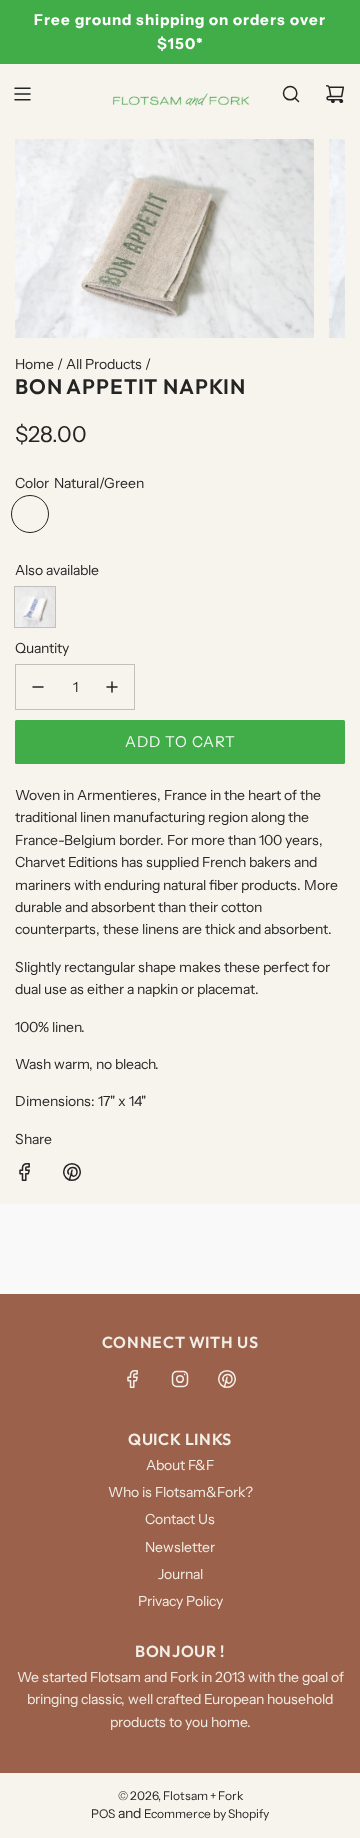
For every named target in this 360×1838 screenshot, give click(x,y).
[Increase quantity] (112, 687)
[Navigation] (22, 94)
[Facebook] (133, 1379)
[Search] (291, 94)
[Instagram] (180, 1379)
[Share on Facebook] (25, 1175)
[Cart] (335, 94)
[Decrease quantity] (38, 687)
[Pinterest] (227, 1379)
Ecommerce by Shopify (206, 1813)
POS (103, 1813)
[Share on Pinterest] (72, 1175)
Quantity (42, 648)
